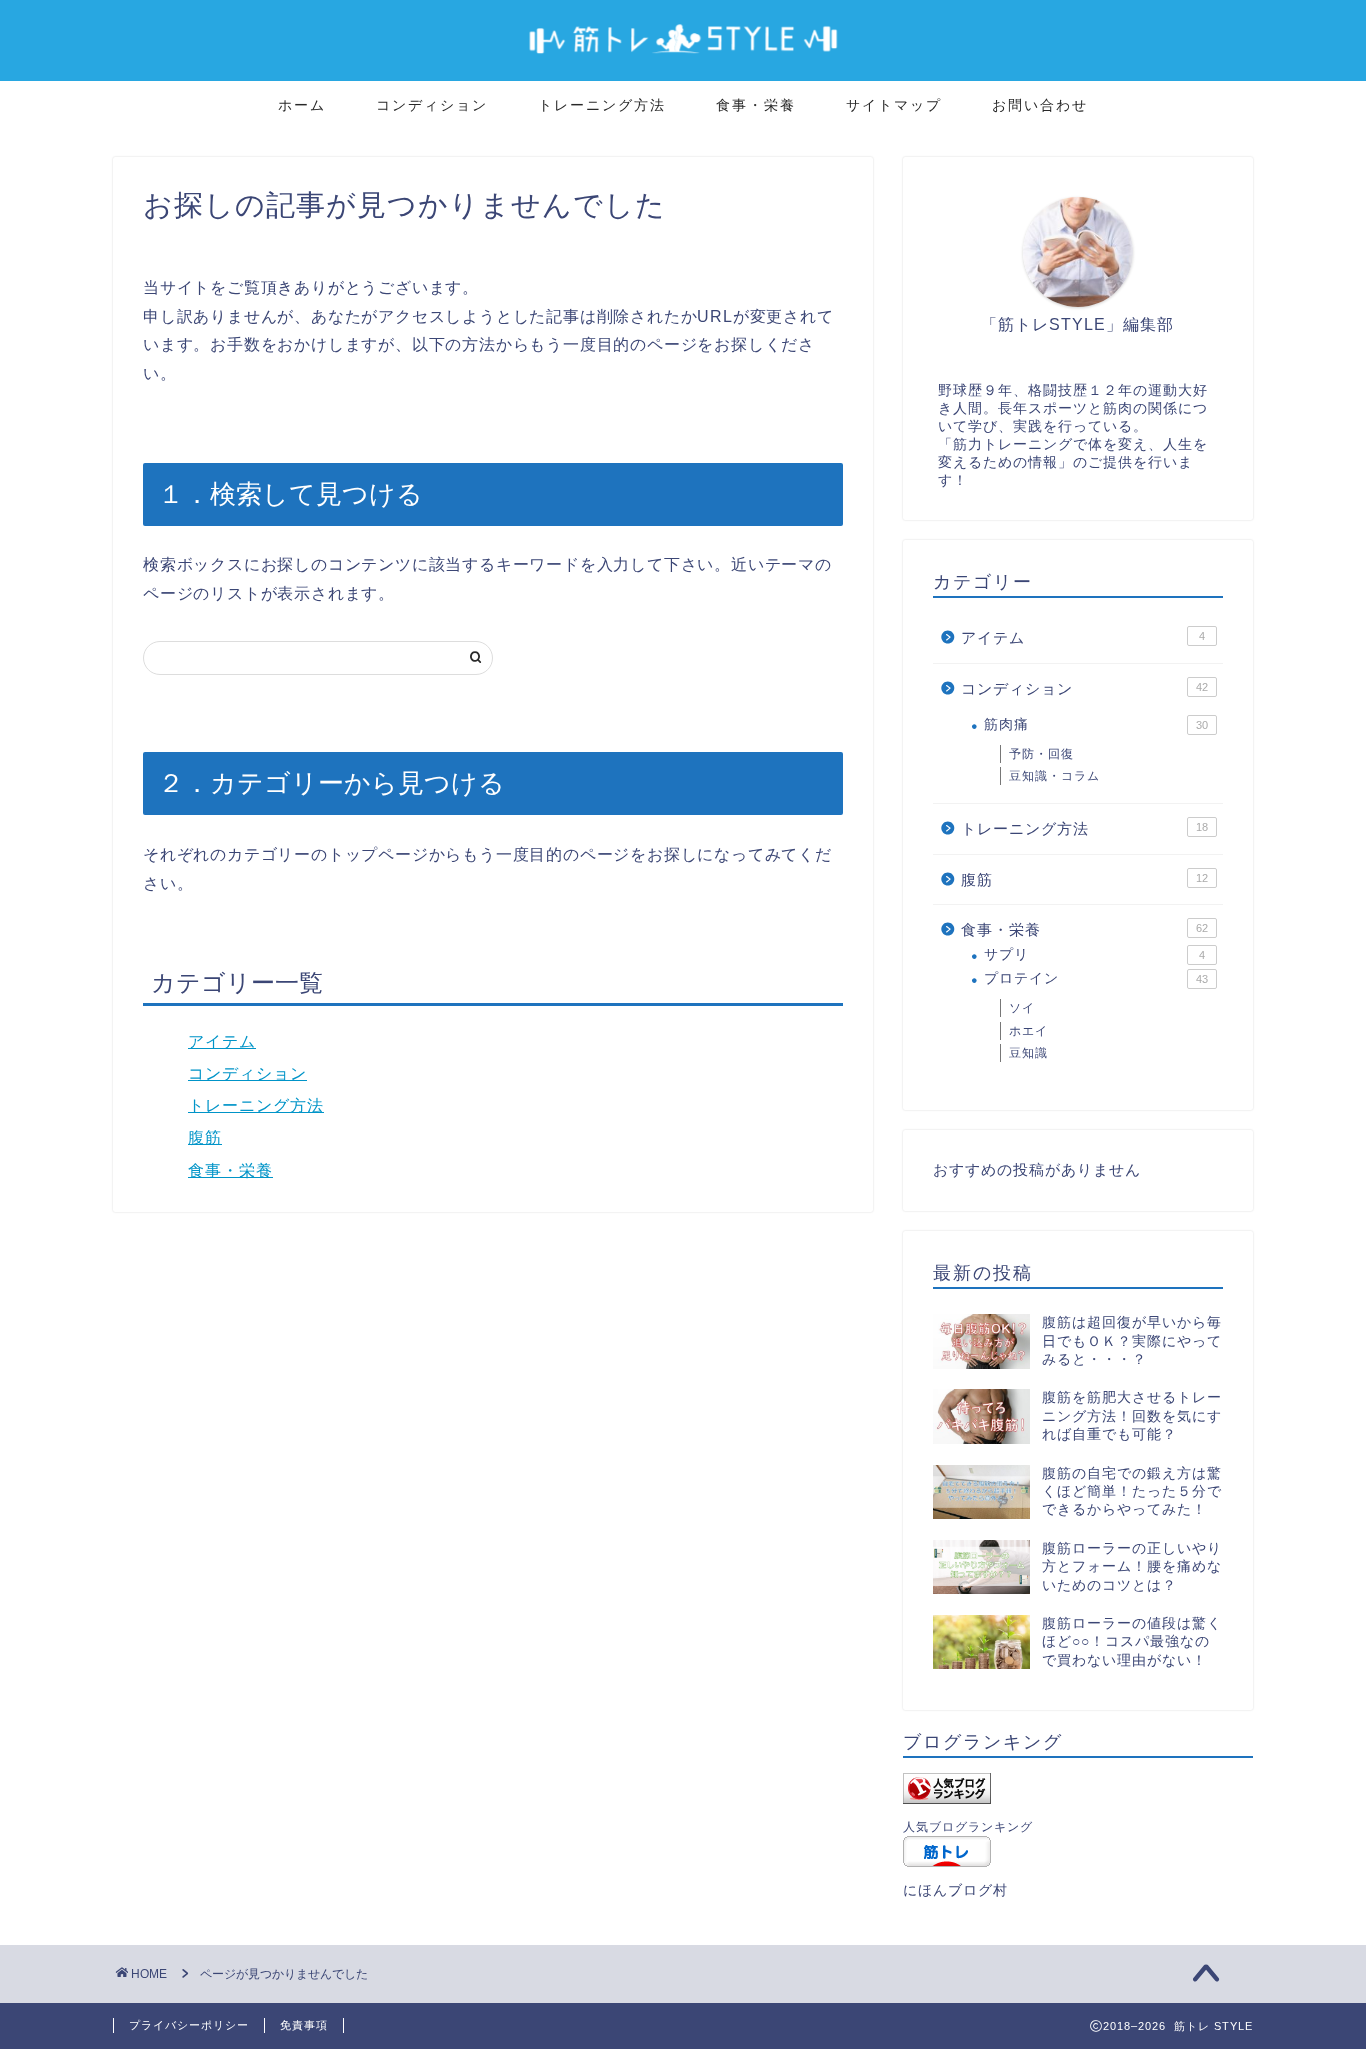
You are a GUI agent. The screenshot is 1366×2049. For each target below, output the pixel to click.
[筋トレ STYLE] (683, 61)
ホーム (302, 105)
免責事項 (304, 2025)
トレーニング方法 (602, 105)
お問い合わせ (1040, 105)
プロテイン (1096, 978)
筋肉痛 (1096, 724)
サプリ (1094, 954)
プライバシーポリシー (189, 2025)
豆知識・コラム (1054, 776)
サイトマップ (894, 105)
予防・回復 (1041, 754)
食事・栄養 (756, 105)
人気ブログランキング (968, 1827)
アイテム (222, 1041)
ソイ (1022, 1008)
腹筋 (205, 1137)
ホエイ (1028, 1031)
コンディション (432, 105)
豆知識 (1028, 1053)
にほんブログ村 (955, 1890)
